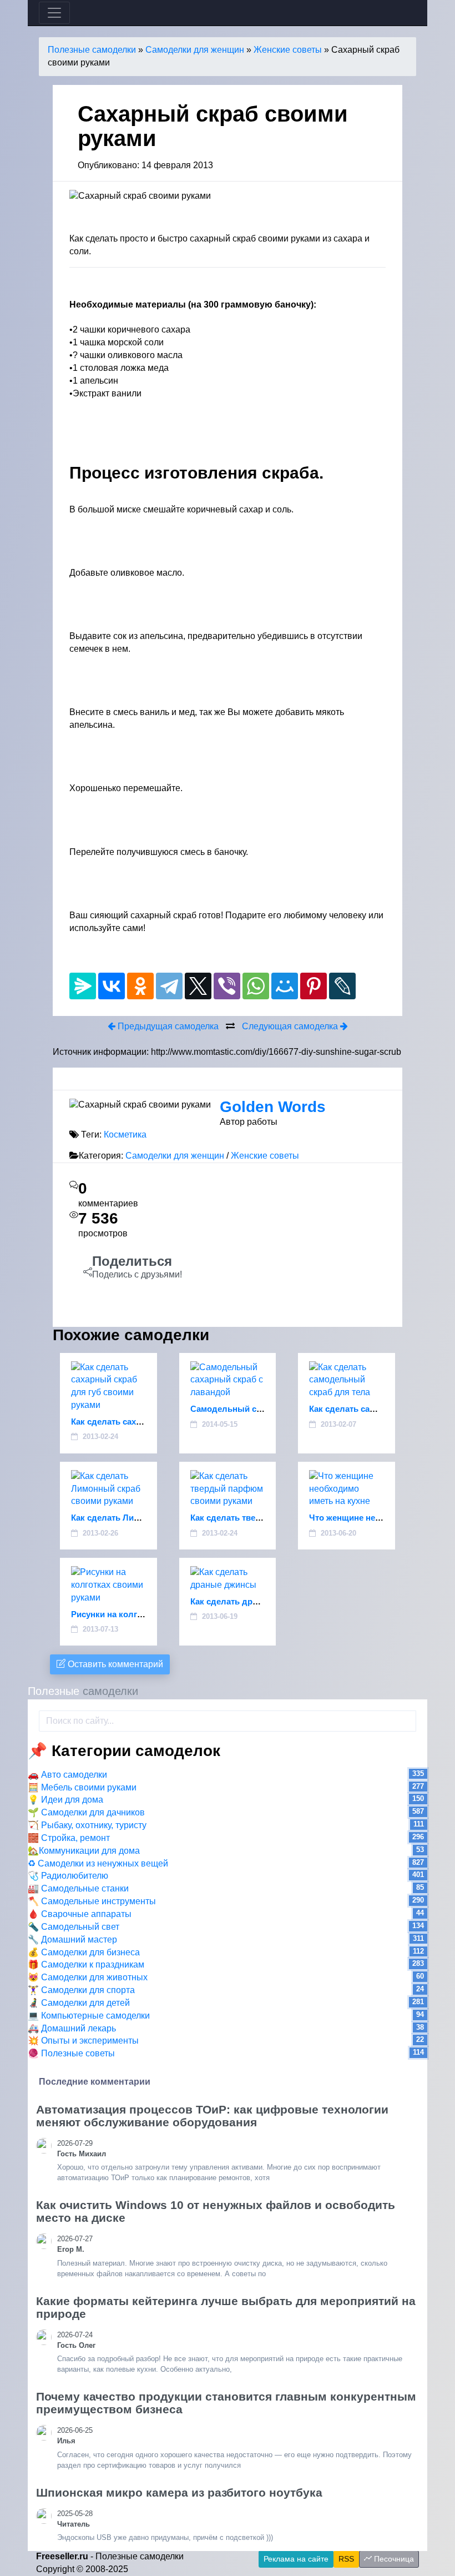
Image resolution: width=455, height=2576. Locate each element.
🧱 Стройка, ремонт (69, 1838)
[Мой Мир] (285, 986)
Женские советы (288, 50)
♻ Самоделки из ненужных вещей (98, 1863)
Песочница (393, 2559)
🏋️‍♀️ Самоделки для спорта (81, 1990)
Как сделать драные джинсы (250, 1601)
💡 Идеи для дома (65, 1800)
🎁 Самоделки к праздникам (86, 1964)
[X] (198, 986)
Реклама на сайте (296, 2559)
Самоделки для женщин (195, 50)
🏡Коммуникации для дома (84, 1851)
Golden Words (273, 1107)
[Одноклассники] (140, 986)
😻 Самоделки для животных (88, 1977)
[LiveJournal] (342, 986)
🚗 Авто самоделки (67, 1775)
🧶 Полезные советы (71, 2053)
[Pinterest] (314, 986)
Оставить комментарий (114, 1664)
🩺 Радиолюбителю (68, 1876)
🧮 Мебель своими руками (82, 1787)
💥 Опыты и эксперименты (83, 2041)
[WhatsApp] (256, 986)
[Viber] (227, 986)
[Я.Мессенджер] (83, 986)
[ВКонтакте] (112, 986)
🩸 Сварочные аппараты (80, 1914)
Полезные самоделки (92, 50)
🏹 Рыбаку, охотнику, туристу (87, 1825)
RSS (346, 2559)
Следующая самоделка (291, 1026)
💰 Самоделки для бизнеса (84, 1952)
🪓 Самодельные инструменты (92, 1901)
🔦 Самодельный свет (74, 1927)
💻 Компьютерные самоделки (89, 2016)
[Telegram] (169, 986)
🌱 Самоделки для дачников (86, 1812)
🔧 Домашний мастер (72, 1939)
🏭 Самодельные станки (78, 1888)
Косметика (125, 1134)
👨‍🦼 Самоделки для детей (79, 2003)
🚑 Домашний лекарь (72, 2028)
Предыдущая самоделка (167, 1026)
